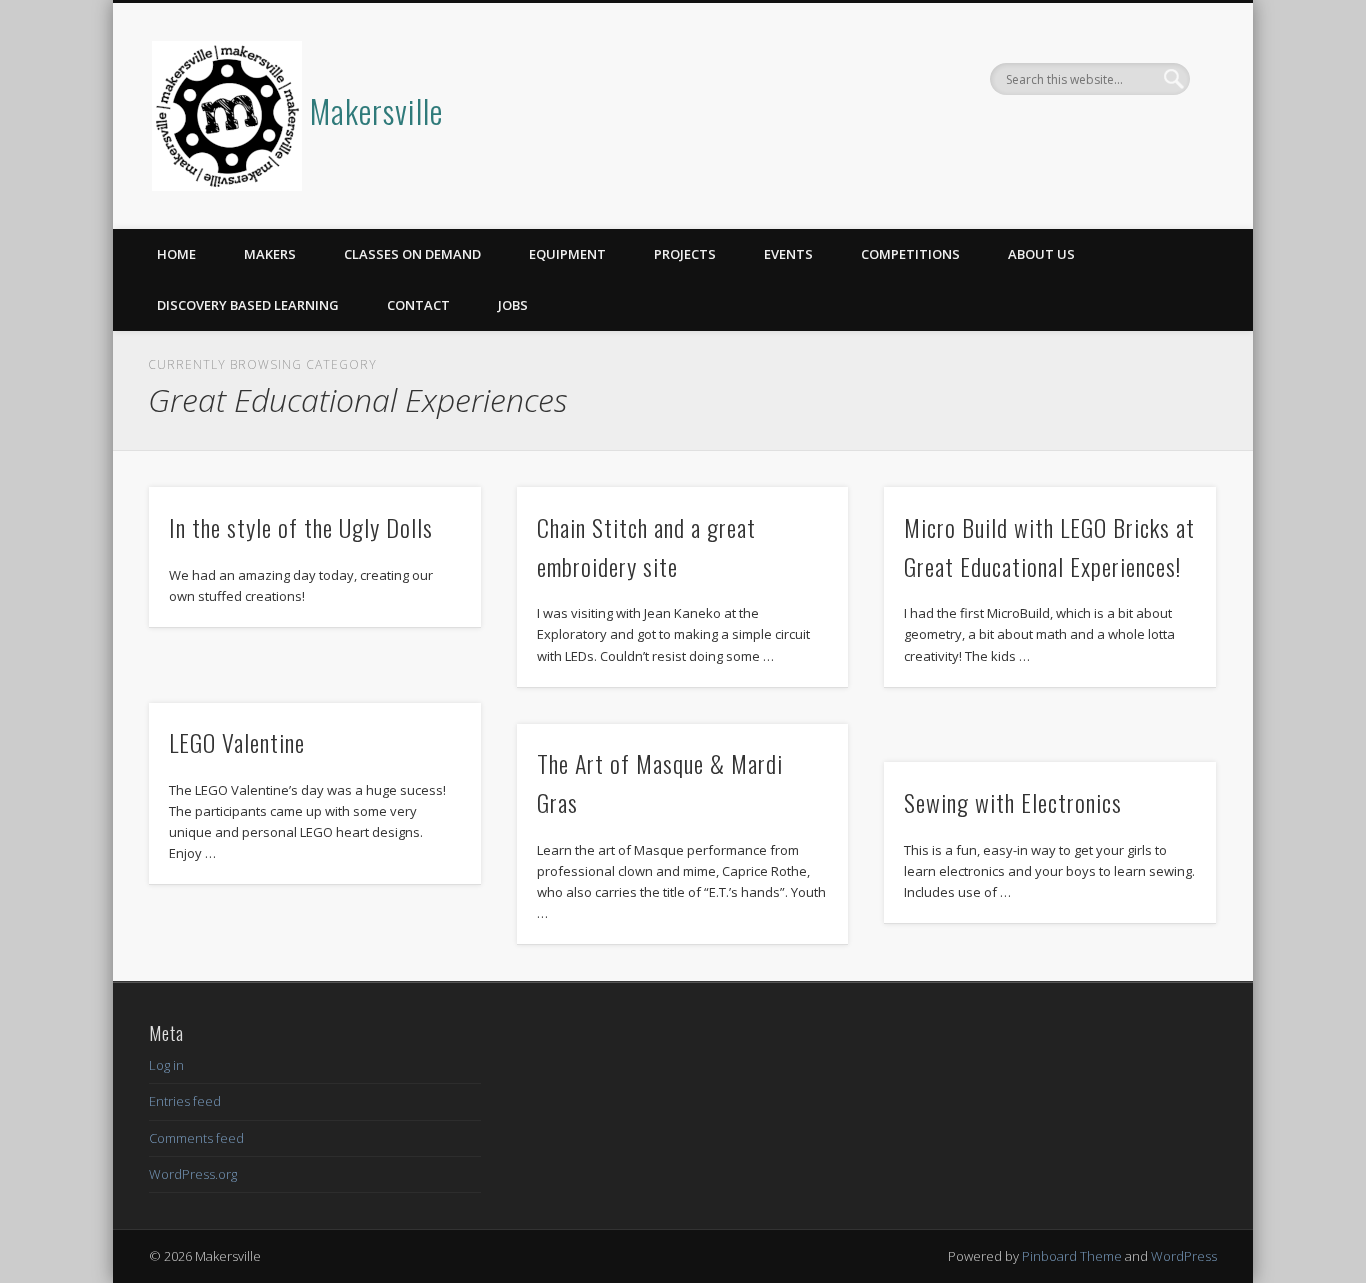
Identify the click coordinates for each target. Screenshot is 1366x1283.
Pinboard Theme (1072, 1256)
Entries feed (185, 1101)
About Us (1041, 254)
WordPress (1184, 1256)
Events (788, 254)
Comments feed (196, 1138)
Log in (166, 1065)
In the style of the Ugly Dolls (301, 527)
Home (176, 254)
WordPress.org (193, 1174)
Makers (270, 254)
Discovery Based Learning (248, 305)
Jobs (513, 305)
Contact (418, 305)
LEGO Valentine (237, 742)
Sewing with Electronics (1013, 802)
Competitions (910, 254)
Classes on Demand (412, 254)
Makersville (376, 110)
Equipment (567, 254)
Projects (685, 254)
